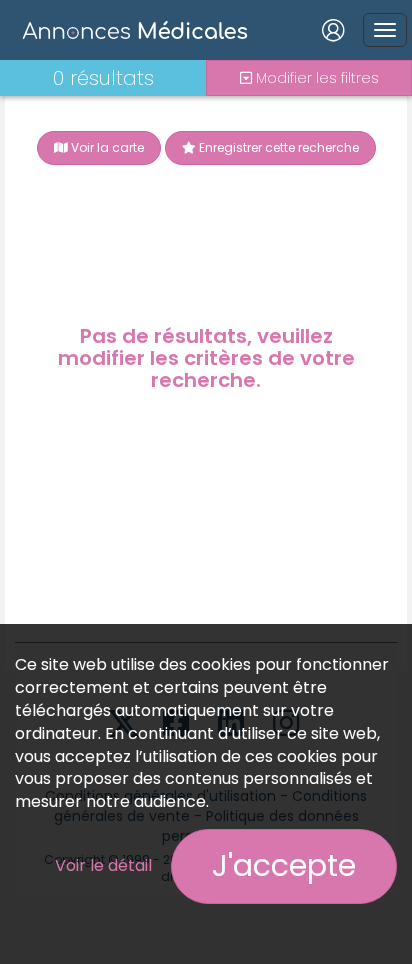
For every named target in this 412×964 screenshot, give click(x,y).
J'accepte (284, 865)
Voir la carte (106, 147)
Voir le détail (103, 865)
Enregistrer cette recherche (277, 147)
